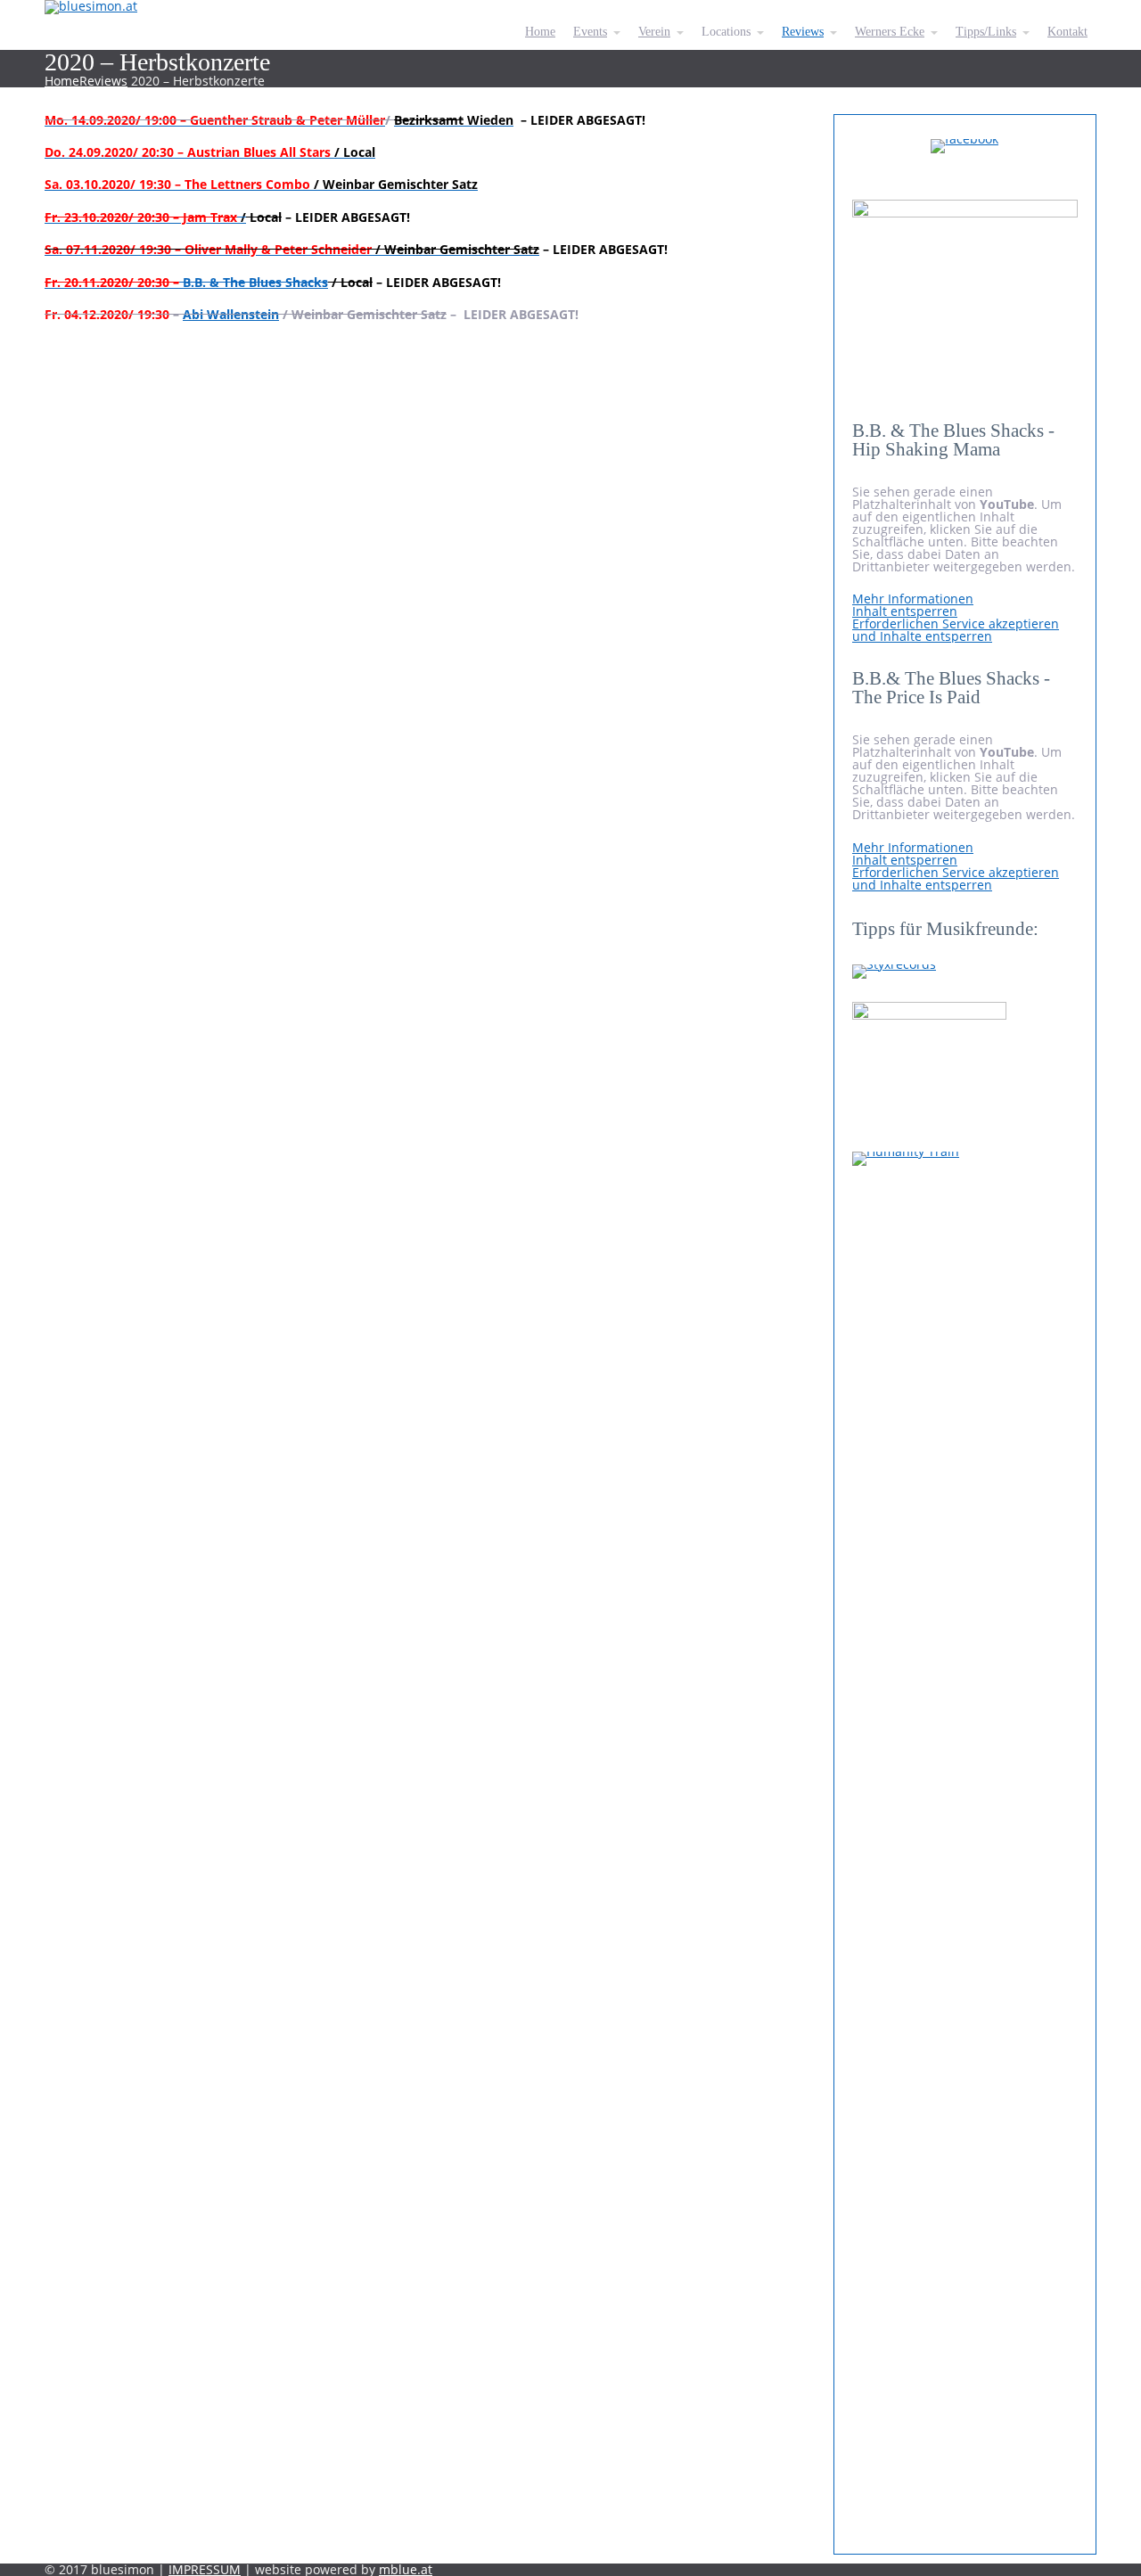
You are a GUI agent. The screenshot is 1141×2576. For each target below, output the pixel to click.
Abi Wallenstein (231, 314)
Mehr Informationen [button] (913, 599)
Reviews (103, 81)
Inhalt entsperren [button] (905, 611)
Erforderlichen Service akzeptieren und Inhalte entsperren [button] (956, 630)
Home (62, 81)
